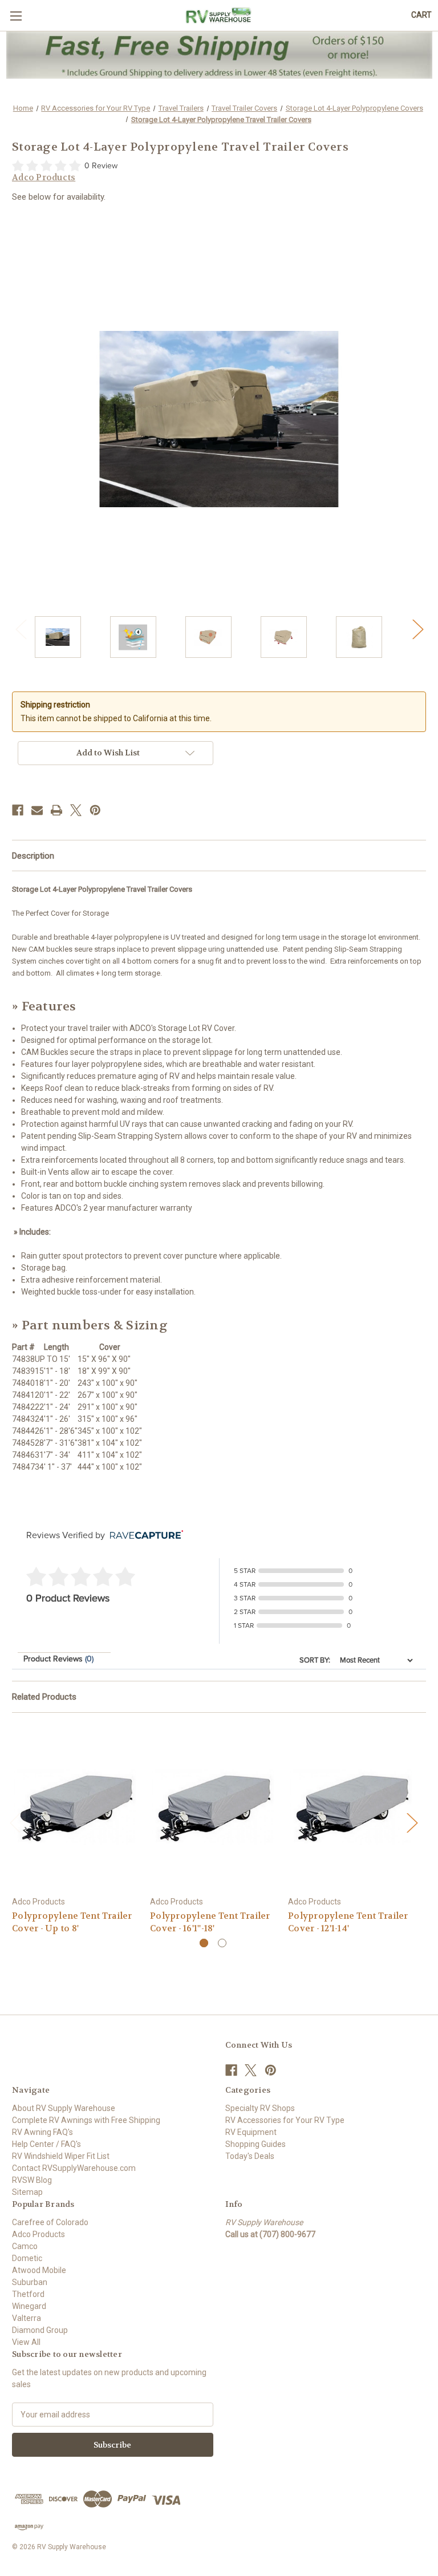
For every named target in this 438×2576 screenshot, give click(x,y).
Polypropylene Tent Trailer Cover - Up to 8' (72, 1922)
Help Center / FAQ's (46, 2144)
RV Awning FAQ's (42, 2132)
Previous (21, 628)
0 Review (101, 166)
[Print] (56, 810)
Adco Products (38, 2234)
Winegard (29, 2306)
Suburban (30, 2282)
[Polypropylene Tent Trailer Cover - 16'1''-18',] (213, 1807)
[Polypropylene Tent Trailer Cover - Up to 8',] (75, 1807)
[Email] (37, 810)
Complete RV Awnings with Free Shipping (86, 2120)
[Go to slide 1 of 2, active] (204, 1943)
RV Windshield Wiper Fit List (61, 2156)
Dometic (27, 2258)
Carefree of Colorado (50, 2222)
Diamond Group (40, 2330)
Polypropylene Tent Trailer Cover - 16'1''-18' (210, 1922)
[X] (76, 810)
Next (417, 628)
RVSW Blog (32, 2180)
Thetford (28, 2294)
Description (33, 856)
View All (26, 2342)
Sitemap (27, 2192)
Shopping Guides (255, 2144)
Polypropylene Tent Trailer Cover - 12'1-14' (348, 1922)
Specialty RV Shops (260, 2108)
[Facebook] (18, 810)
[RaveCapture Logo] (144, 1536)
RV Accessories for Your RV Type (285, 2120)
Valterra (27, 2318)
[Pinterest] (95, 810)
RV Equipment (251, 2132)
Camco (25, 2246)
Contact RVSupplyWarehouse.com (74, 2168)
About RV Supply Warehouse (64, 2108)
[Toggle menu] (16, 16)
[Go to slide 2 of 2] (222, 1943)
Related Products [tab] (44, 1697)
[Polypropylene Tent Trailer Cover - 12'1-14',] (351, 1807)
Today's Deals (250, 2156)
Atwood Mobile (39, 2270)
